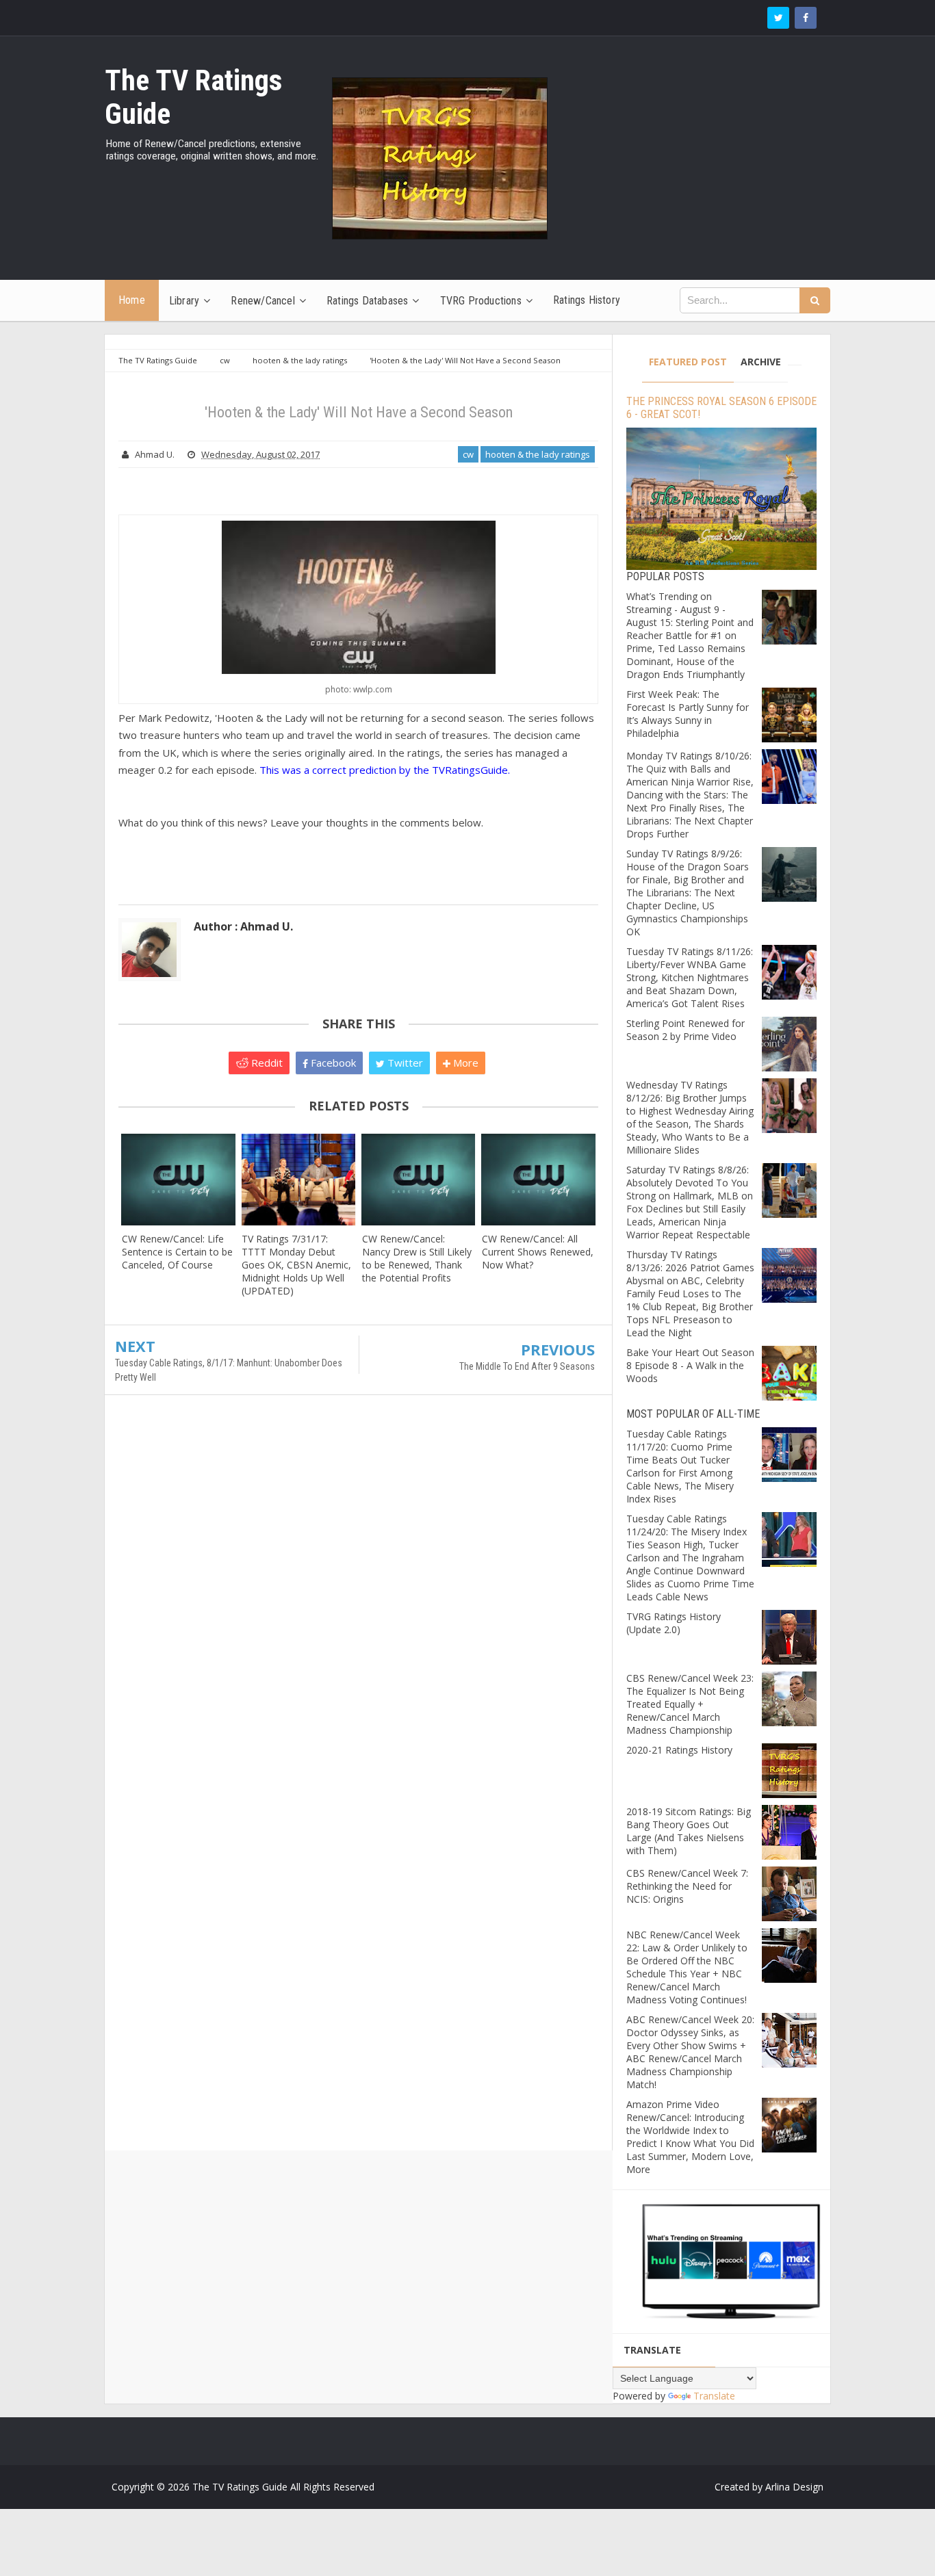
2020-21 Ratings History (679, 1750)
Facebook (332, 1063)
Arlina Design (794, 2487)
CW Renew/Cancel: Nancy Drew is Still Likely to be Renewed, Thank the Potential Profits (417, 1258)
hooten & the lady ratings (538, 454)
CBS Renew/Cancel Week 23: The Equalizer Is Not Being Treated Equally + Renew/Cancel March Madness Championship (690, 1704)
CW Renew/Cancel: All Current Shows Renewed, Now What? (538, 1252)
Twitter (404, 1063)
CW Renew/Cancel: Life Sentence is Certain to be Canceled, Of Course (177, 1252)
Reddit (266, 1063)
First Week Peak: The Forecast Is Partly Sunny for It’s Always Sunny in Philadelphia (688, 714)
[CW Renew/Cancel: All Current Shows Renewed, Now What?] (538, 1179)
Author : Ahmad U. (243, 926)
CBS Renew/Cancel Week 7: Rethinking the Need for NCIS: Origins (687, 1886)
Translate (714, 2396)
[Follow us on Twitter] (778, 18)
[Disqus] (358, 1603)
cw (468, 454)
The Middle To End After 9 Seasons (527, 1366)
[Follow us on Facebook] (806, 18)
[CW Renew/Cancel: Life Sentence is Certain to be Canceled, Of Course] (178, 1179)
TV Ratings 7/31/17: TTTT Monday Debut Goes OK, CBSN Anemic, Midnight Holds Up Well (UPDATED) (296, 1265)
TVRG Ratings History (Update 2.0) (674, 1623)
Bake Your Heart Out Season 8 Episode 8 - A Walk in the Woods (690, 1365)
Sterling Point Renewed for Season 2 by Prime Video (686, 1030)
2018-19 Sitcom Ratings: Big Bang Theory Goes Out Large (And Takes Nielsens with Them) (689, 1831)
